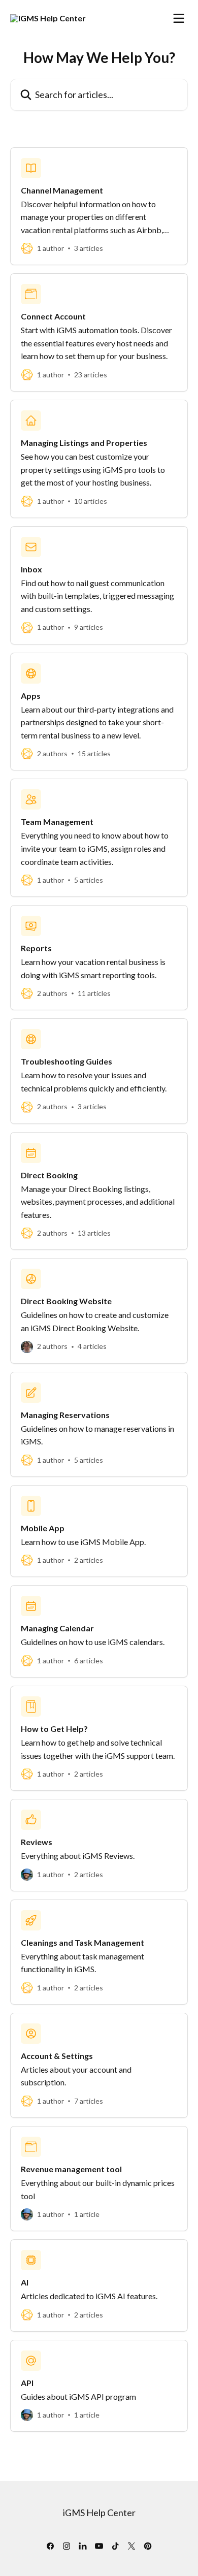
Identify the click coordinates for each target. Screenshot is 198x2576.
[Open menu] (179, 18)
